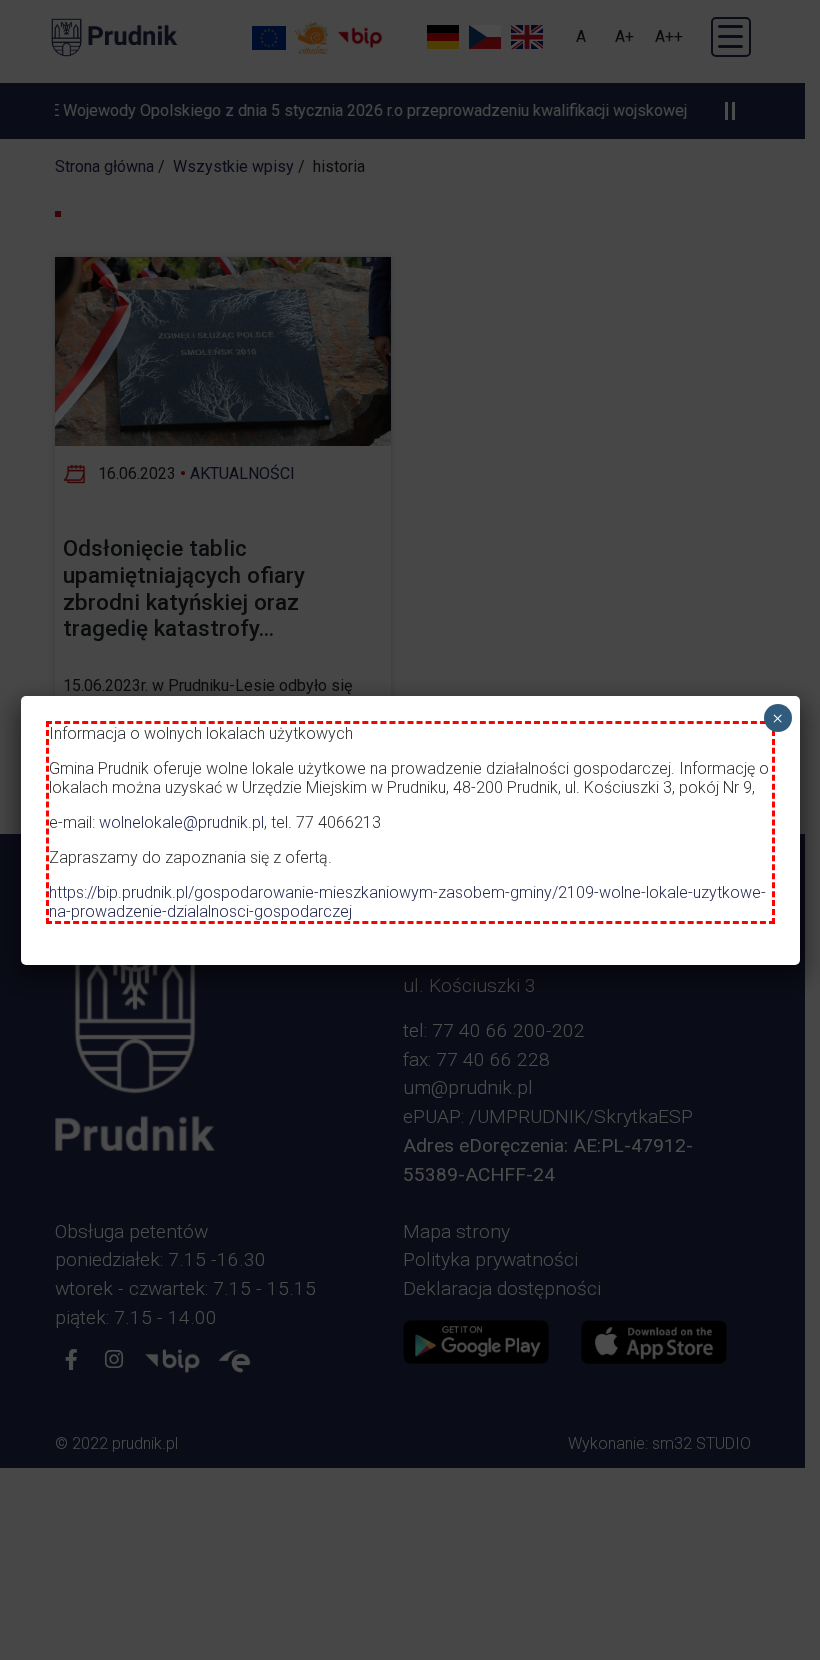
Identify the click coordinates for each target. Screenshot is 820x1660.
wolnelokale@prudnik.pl (181, 822)
